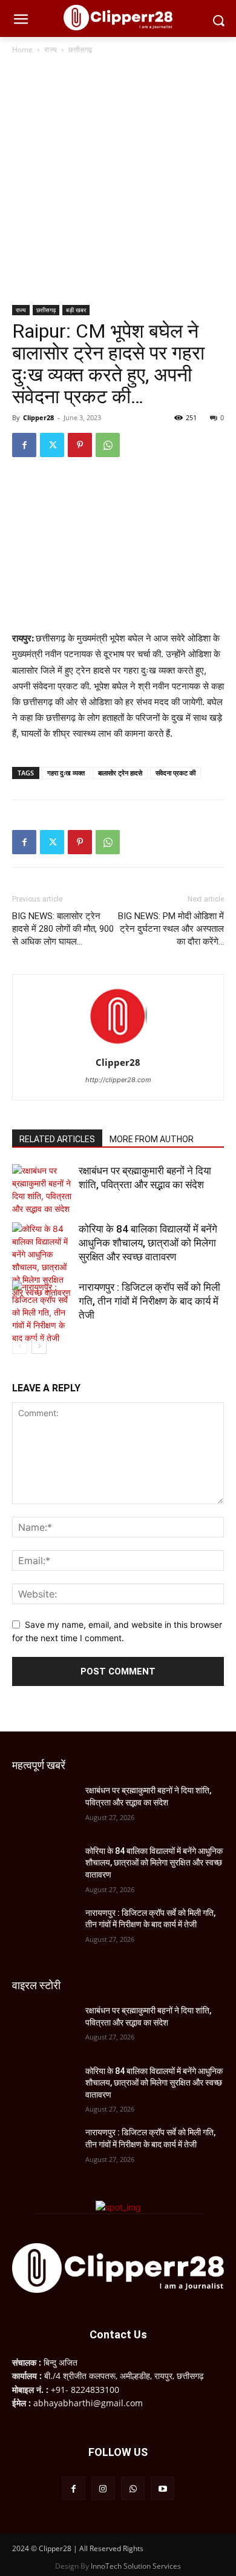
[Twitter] (52, 445)
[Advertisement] (118, 181)
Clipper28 (38, 417)
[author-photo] (118, 1045)
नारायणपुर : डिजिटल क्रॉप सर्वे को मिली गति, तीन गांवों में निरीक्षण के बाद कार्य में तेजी (149, 1301)
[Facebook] (24, 445)
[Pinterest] (80, 445)
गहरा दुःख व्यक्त (66, 773)
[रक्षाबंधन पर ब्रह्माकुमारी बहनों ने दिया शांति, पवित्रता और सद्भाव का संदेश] (42, 1189)
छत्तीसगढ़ (80, 49)
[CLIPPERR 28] (118, 18)
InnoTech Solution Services (136, 2566)
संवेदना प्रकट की (175, 773)
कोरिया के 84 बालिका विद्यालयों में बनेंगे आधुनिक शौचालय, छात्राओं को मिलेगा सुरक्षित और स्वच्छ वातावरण (148, 1243)
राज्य (51, 49)
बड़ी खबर (76, 310)
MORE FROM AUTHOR (152, 1139)
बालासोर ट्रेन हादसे (120, 773)
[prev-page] (20, 1346)
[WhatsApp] (108, 445)
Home (22, 49)
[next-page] (39, 1346)
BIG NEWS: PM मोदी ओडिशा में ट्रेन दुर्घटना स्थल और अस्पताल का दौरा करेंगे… (171, 929)
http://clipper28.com (118, 1080)
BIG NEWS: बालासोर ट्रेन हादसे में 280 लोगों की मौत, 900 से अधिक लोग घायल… (63, 929)
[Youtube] (162, 2488)
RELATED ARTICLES (57, 1139)
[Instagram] (103, 2488)
